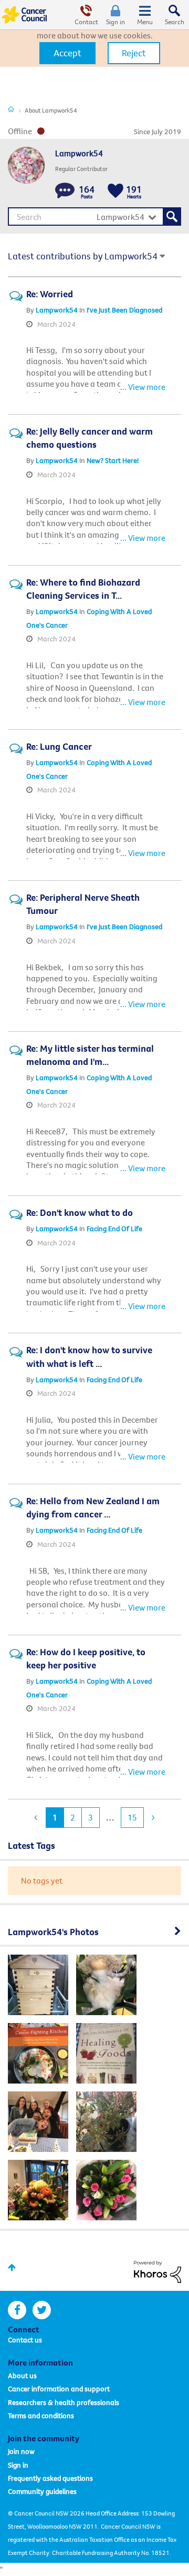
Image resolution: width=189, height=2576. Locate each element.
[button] (67, 53)
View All (94, 1930)
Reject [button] (134, 53)
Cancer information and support (59, 2389)
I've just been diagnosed (124, 310)
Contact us (25, 2340)
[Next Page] (152, 1818)
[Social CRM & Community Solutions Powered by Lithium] (157, 2271)
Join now (21, 2451)
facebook (17, 2310)
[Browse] (145, 15)
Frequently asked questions (50, 2478)
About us (22, 2376)
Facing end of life (114, 1229)
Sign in (115, 22)
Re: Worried (50, 294)
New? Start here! (113, 460)
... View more (143, 387)
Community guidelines (42, 2491)
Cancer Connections (11, 109)
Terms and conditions (41, 2416)
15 (132, 1817)
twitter (42, 2310)
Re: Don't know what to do (80, 1212)
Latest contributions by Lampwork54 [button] (83, 256)
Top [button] (12, 2267)
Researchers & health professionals (64, 2402)
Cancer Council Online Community (25, 15)
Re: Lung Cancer (59, 746)
